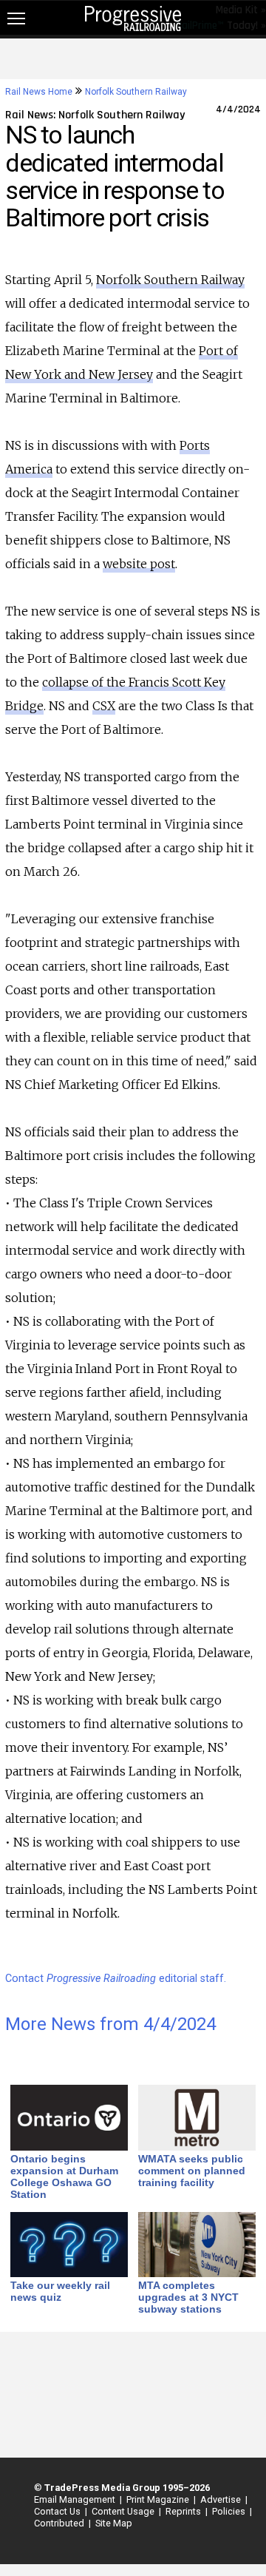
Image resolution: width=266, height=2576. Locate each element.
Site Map (114, 2523)
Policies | (230, 2511)
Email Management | (76, 2499)
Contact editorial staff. (116, 1979)
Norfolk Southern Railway (136, 92)
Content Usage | (124, 2511)
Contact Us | (58, 2511)
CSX (104, 706)
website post (139, 564)
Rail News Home (39, 92)
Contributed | (60, 2523)
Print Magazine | (159, 2499)
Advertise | (222, 2499)
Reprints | (184, 2511)
